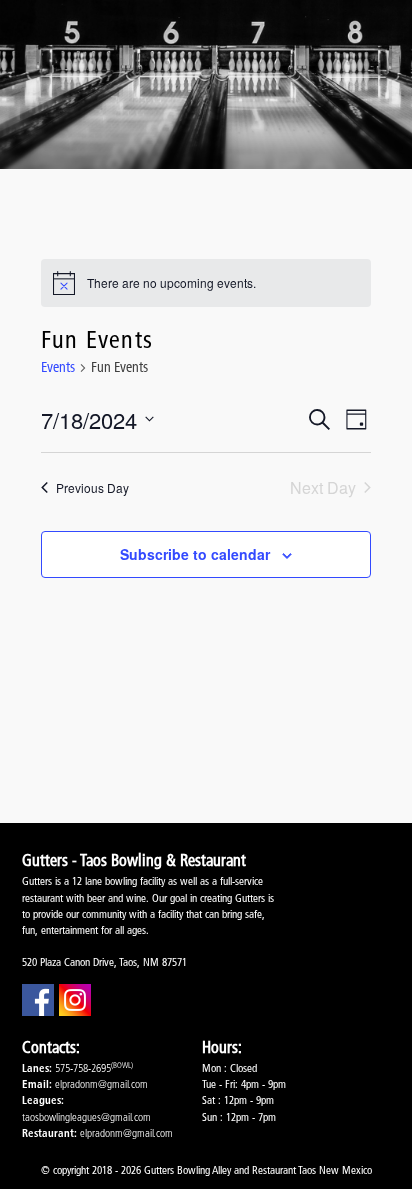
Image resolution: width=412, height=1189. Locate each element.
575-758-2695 (83, 1068)
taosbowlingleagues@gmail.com (86, 1117)
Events (58, 367)
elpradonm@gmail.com (101, 1084)
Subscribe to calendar (195, 554)
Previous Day (92, 487)
